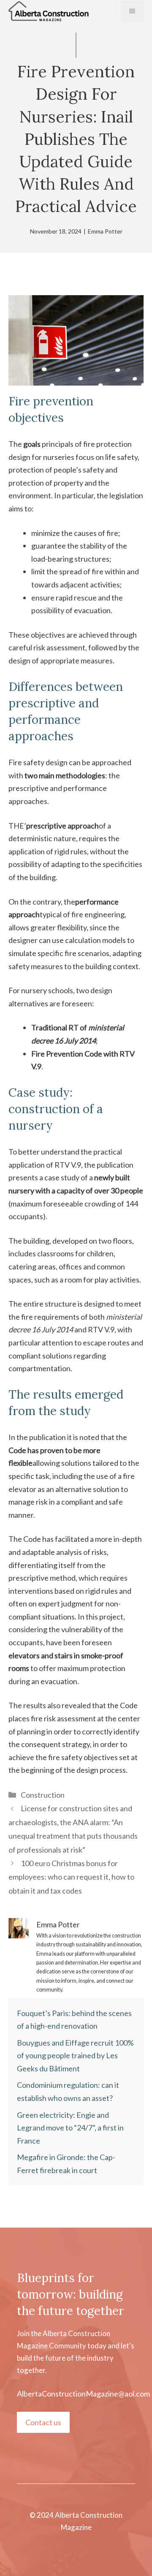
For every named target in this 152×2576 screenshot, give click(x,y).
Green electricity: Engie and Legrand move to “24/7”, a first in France (70, 2128)
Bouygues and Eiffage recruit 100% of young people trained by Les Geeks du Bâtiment (75, 2056)
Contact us (43, 2422)
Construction (43, 1795)
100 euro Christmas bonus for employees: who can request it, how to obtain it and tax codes (71, 1877)
